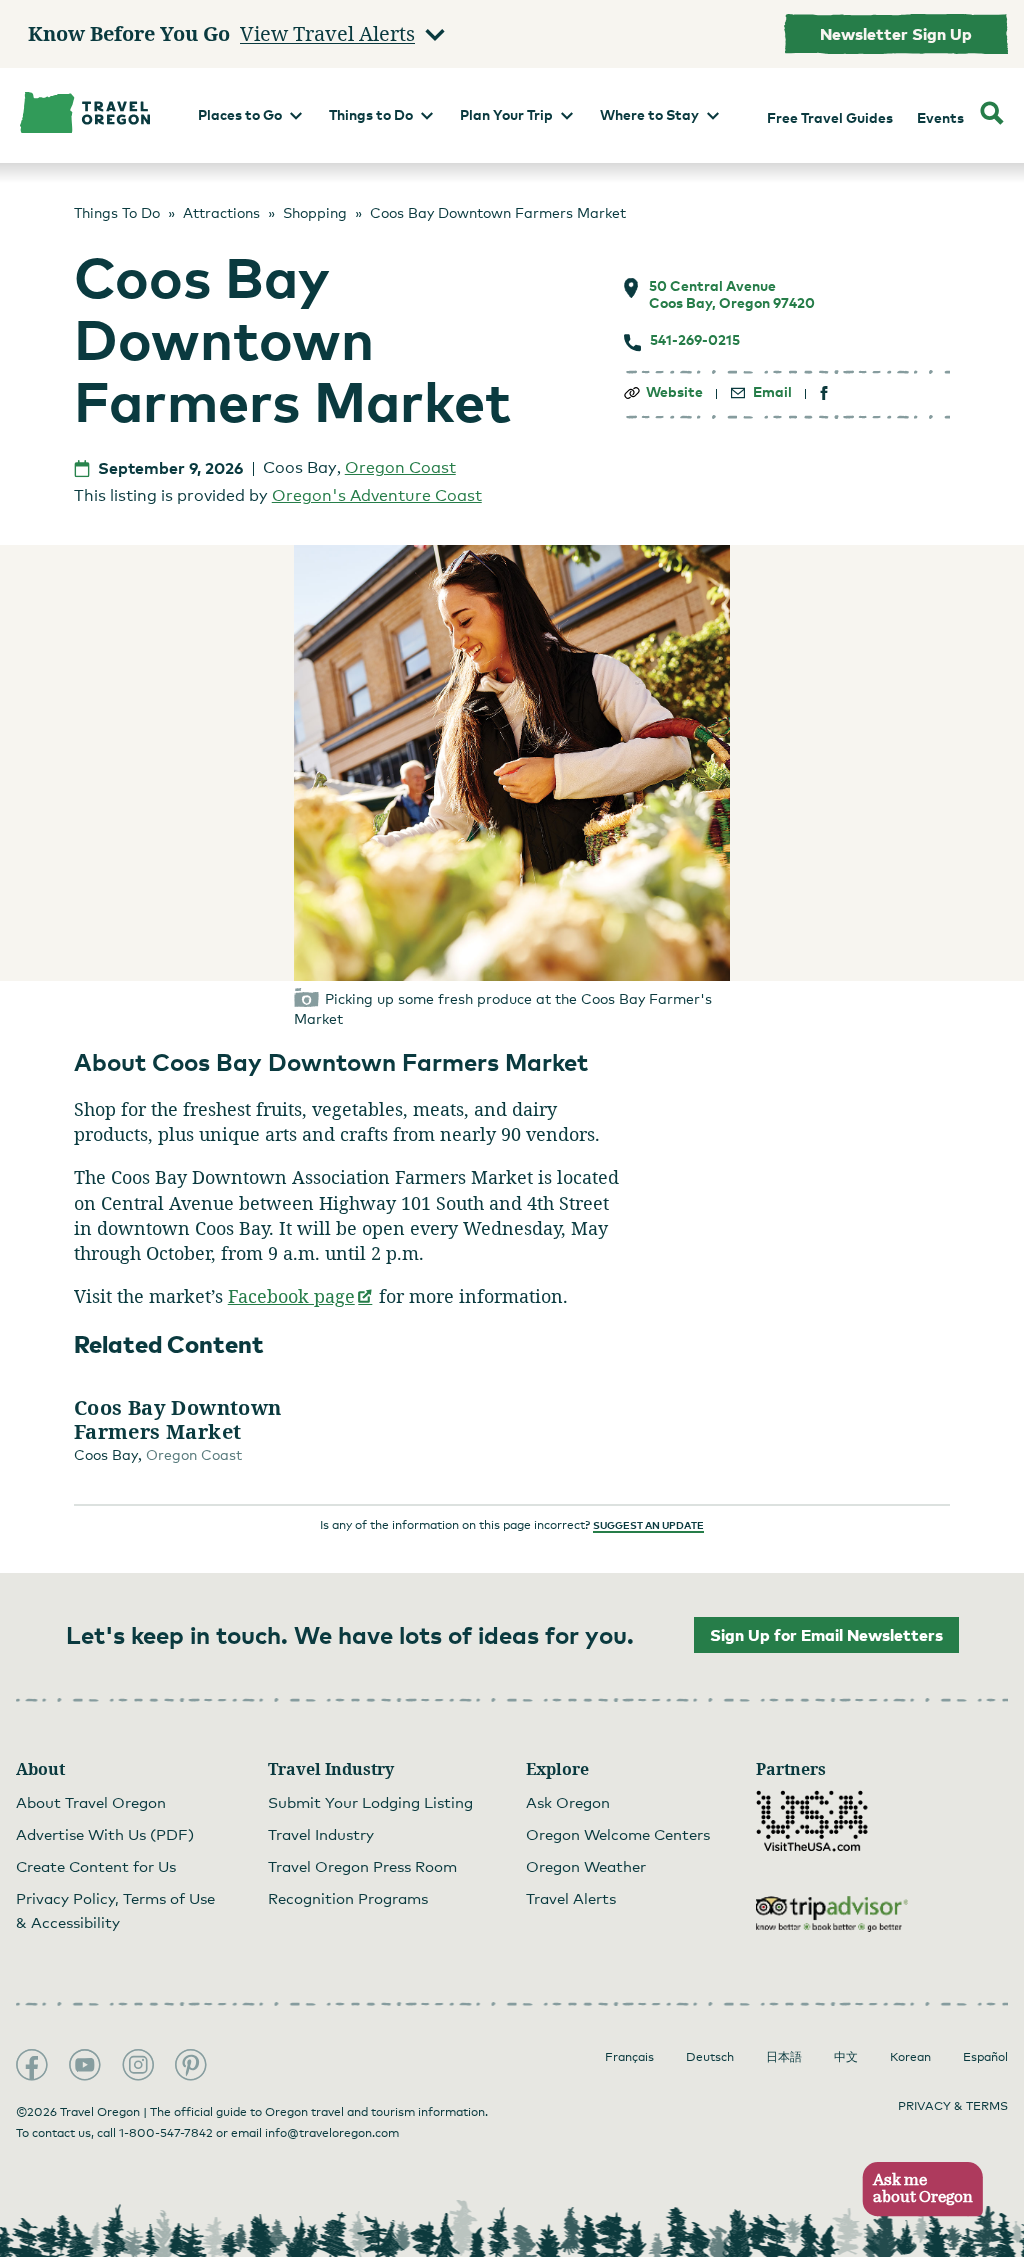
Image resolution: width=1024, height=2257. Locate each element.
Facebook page (301, 1296)
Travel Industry (321, 1834)
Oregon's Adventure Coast (377, 495)
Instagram (138, 2065)
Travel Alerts (571, 1898)
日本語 (784, 2057)
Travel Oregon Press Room (362, 1866)
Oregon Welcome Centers (618, 1834)
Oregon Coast (400, 467)
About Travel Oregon (91, 1802)
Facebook (32, 2065)
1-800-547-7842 (166, 2133)
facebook (824, 393)
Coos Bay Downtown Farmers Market (178, 1420)
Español (985, 2057)
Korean (910, 2057)
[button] (916, 2189)
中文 (846, 2057)
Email (772, 392)
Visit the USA (812, 1821)
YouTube (85, 2065)
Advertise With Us (105, 1834)
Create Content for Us (96, 1866)
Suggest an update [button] (648, 1525)
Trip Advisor (832, 1914)
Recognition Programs (348, 1898)
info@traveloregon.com (332, 2133)
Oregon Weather (586, 1866)
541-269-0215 (695, 340)
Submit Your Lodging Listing (370, 1802)
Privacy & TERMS (953, 2106)
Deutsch (710, 2057)
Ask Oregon (568, 1802)
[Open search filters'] (992, 115)
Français (629, 2057)
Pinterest (191, 2065)
